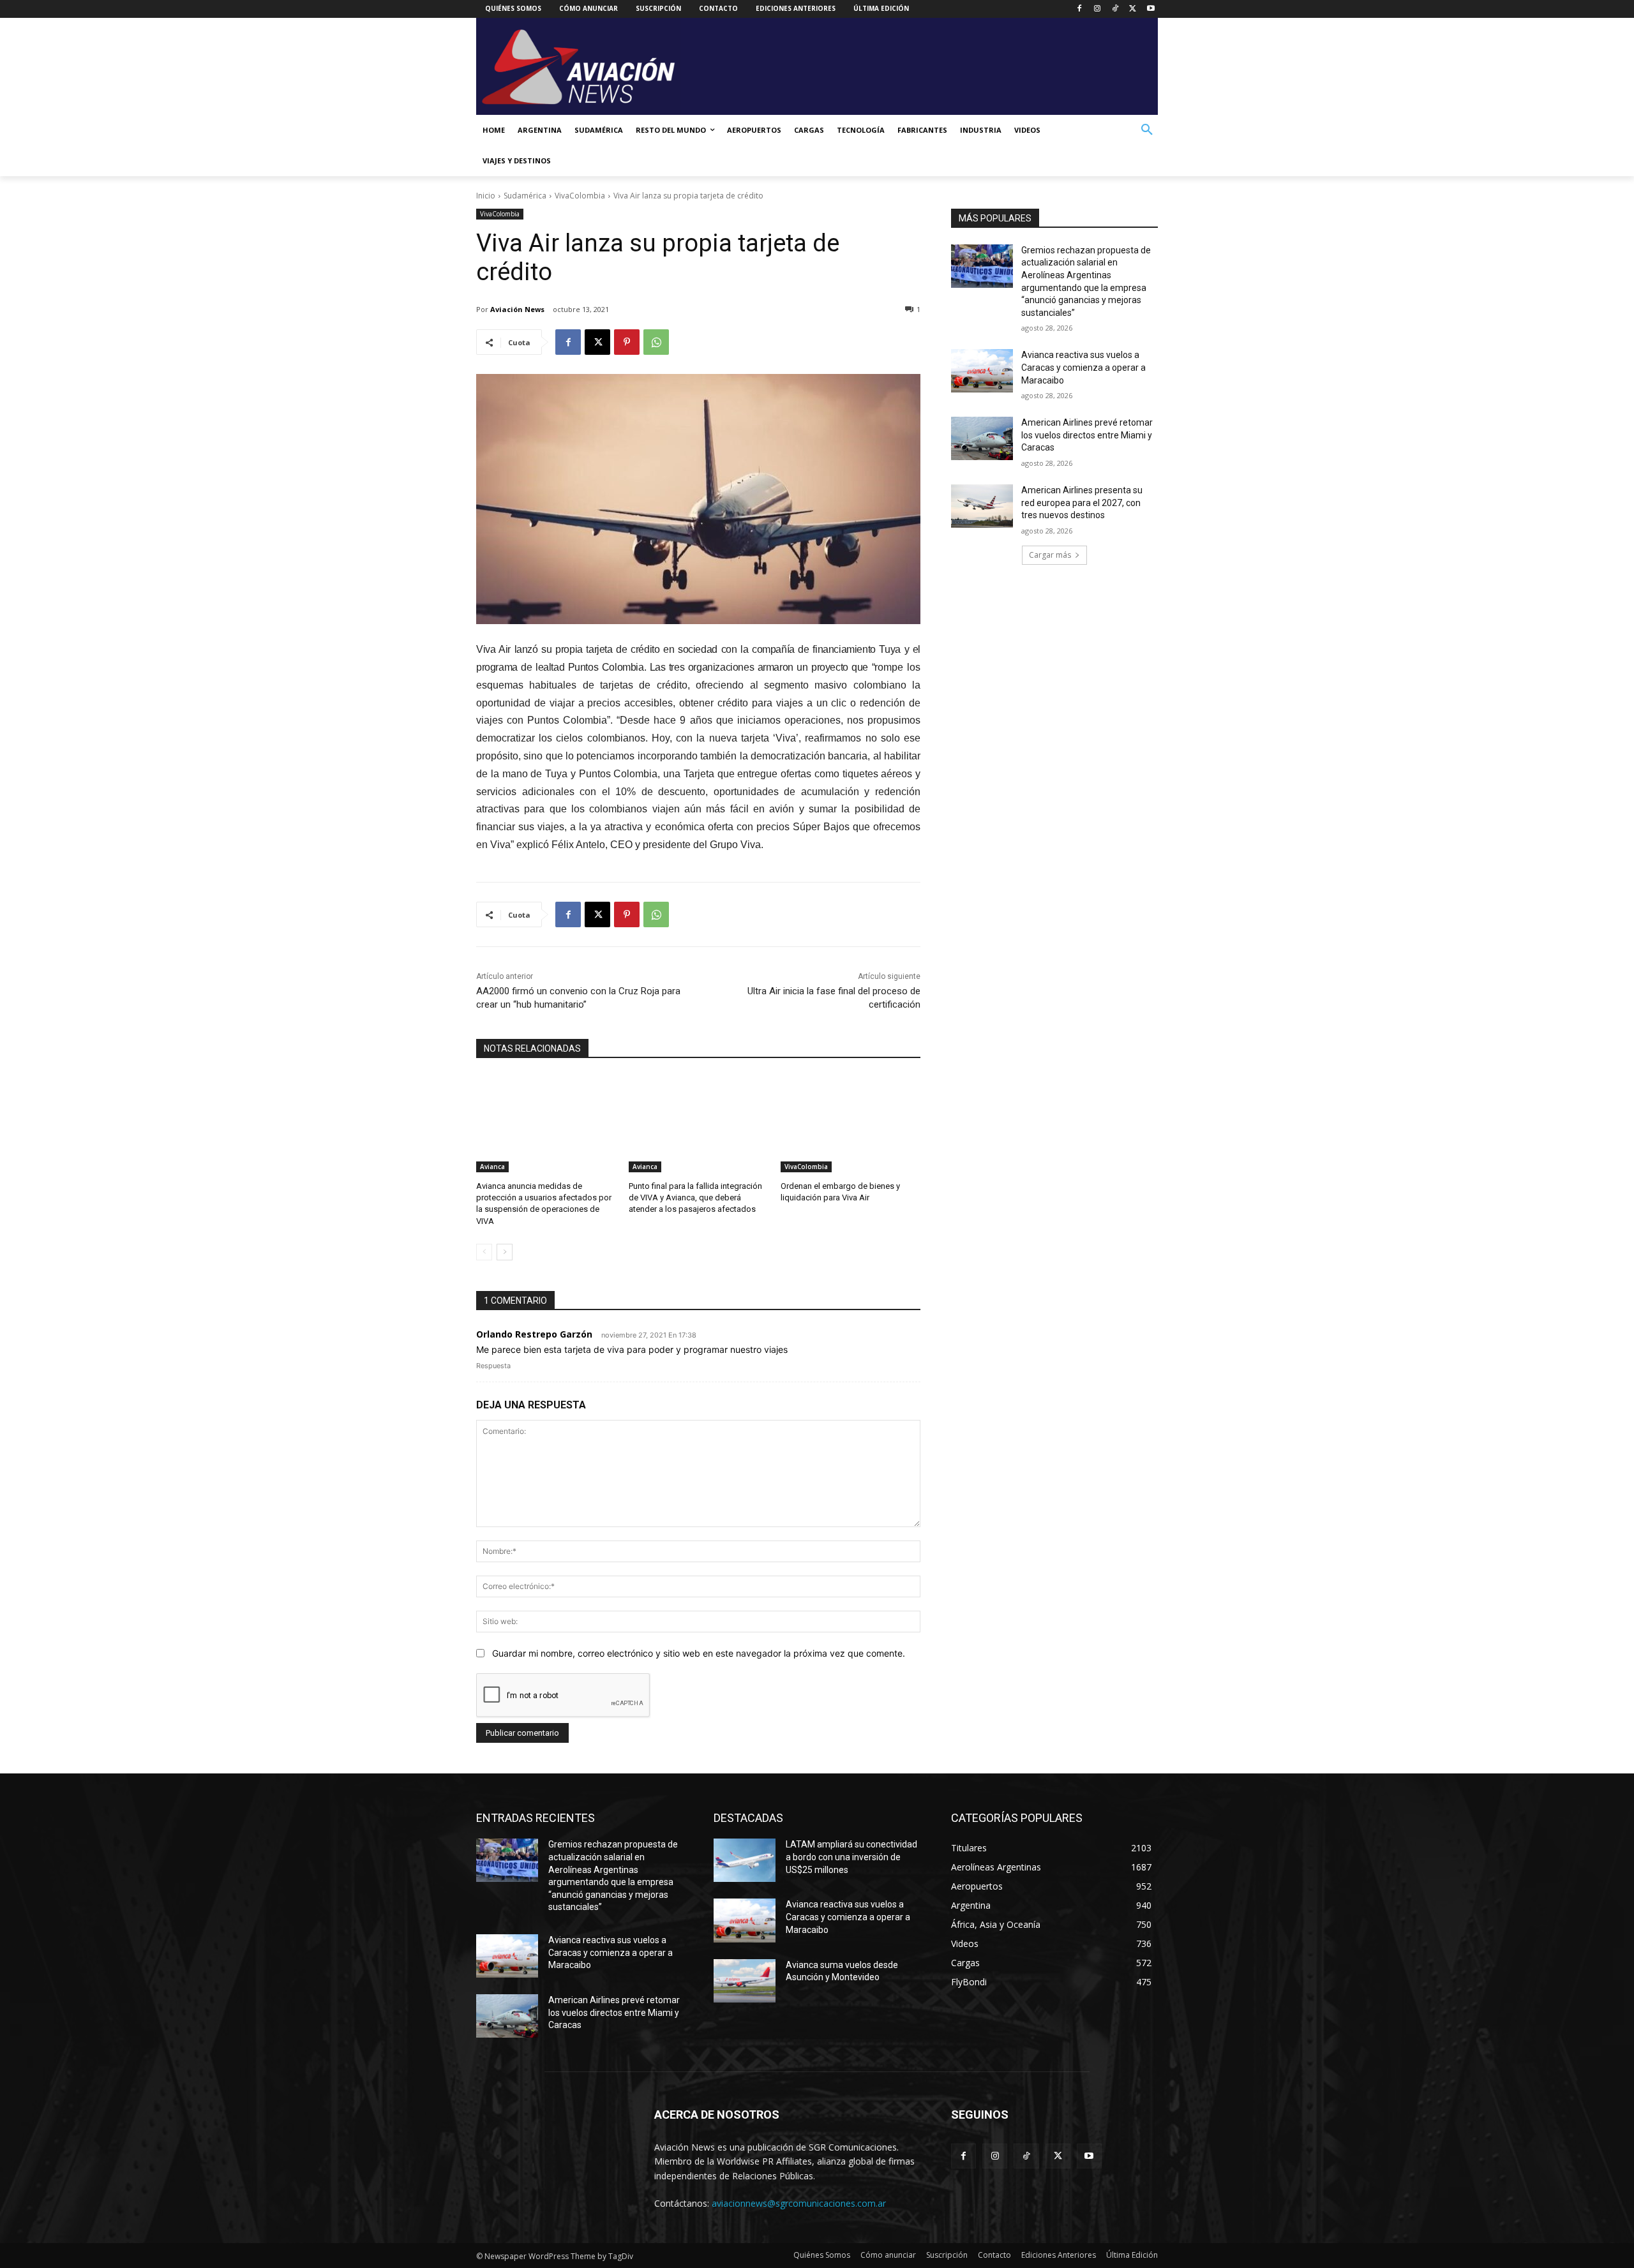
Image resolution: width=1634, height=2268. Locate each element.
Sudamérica (525, 196)
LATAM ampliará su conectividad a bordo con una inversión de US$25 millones (851, 1857)
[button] (1147, 130)
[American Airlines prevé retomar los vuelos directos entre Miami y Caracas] (982, 438)
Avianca (492, 1167)
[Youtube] (1151, 9)
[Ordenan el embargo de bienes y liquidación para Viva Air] (851, 1123)
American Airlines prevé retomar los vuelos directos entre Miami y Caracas (1087, 435)
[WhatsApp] (656, 342)
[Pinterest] (627, 342)
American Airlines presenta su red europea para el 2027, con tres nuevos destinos (1082, 503)
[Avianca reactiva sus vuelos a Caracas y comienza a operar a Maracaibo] (982, 371)
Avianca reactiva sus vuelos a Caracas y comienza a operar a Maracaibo (1083, 367)
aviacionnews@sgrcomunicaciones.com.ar (799, 2203)
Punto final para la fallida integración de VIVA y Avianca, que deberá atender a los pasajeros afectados (695, 1197)
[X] (1133, 9)
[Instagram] (1098, 9)
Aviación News (517, 309)
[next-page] (505, 1252)
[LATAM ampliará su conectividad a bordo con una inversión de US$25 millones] (745, 1860)
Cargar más (1050, 555)
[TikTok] (1115, 9)
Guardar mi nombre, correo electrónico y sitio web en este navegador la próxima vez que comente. (699, 1653)
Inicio (486, 196)
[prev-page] (484, 1252)
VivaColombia (580, 196)
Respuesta (493, 1366)
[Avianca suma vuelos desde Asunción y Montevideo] (745, 1981)
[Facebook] (1080, 9)
